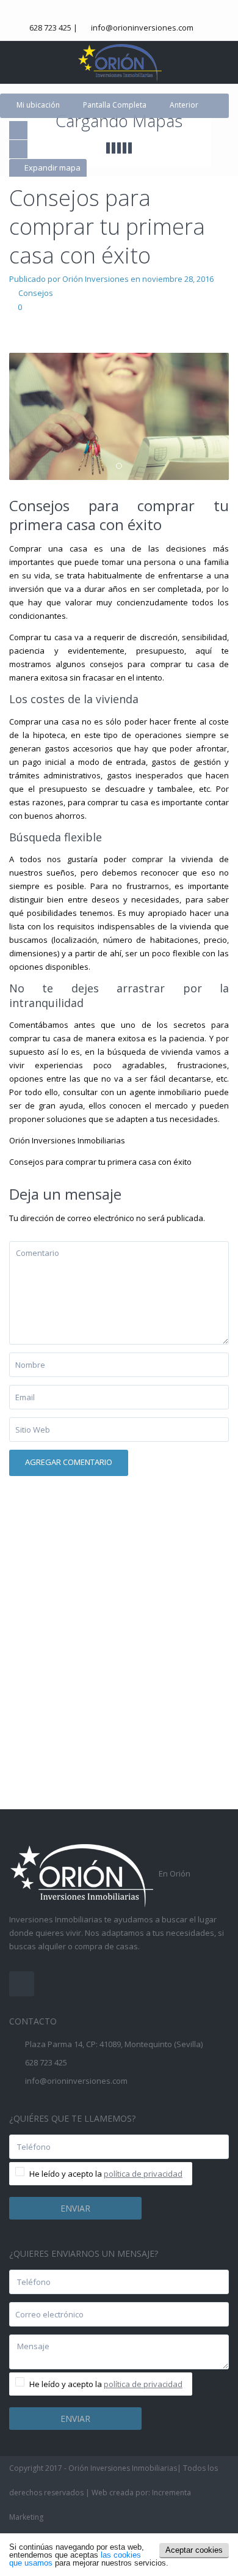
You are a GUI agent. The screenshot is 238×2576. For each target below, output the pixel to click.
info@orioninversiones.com (142, 28)
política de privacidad (143, 2174)
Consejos (36, 293)
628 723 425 (50, 28)
